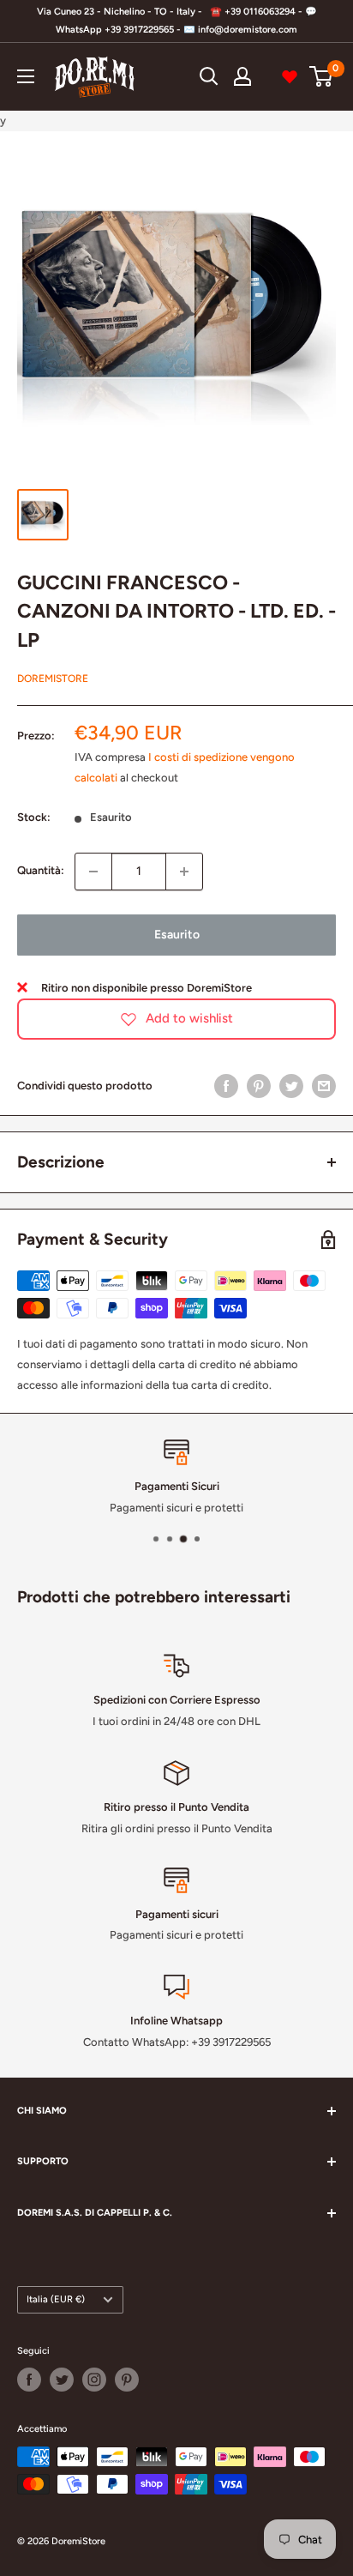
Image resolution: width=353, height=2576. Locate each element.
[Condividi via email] (324, 1086)
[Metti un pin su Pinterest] (259, 1086)
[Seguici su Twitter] (62, 2380)
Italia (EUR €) (56, 2299)
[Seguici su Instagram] (94, 2380)
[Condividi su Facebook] (226, 1086)
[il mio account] (242, 76)
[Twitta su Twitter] (291, 1086)
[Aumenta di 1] (184, 872)
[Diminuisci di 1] (93, 872)
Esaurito (177, 935)
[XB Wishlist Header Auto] (290, 76)
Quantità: (41, 870)
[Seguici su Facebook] (29, 2380)
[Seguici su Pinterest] (127, 2380)
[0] (322, 76)
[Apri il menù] (26, 76)
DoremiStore (53, 679)
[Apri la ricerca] (209, 76)
